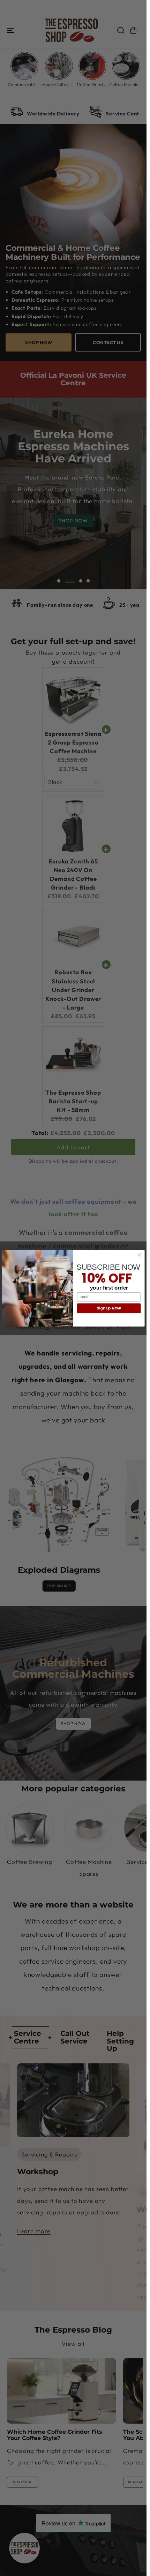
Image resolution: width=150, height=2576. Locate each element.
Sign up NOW (109, 1308)
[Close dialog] (140, 1254)
